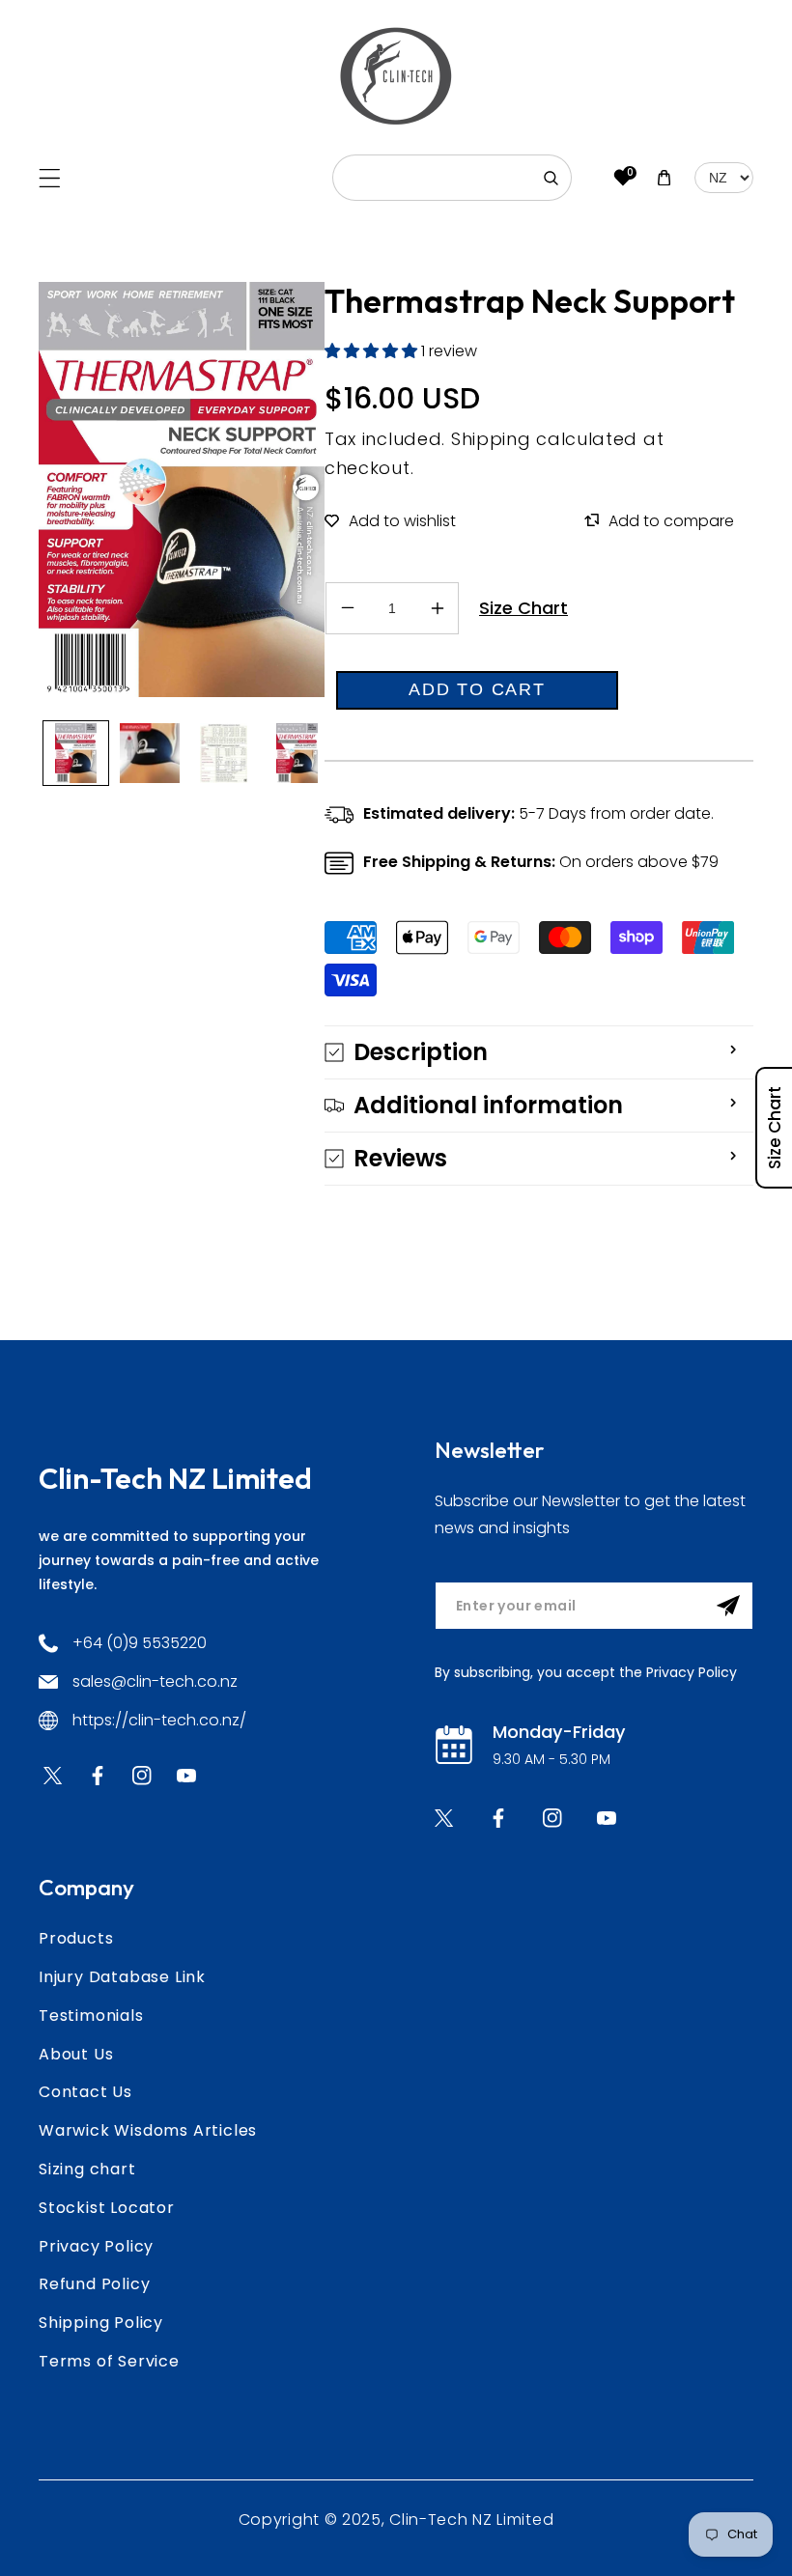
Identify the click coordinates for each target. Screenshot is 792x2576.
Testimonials (91, 2016)
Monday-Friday (559, 1732)
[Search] (551, 178)
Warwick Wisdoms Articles (148, 2130)
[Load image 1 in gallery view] (76, 754)
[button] (50, 178)
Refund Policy (94, 2284)
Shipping (491, 439)
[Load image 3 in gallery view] (224, 754)
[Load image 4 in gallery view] (298, 754)
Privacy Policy (96, 2246)
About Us (76, 2054)
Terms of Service (109, 2361)
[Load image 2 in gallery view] (150, 754)
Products (76, 1938)
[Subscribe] (728, 1606)
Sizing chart (87, 2169)
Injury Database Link (122, 1977)
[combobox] (452, 178)
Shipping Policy (101, 2323)
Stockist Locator (107, 2208)
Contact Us (85, 2092)
